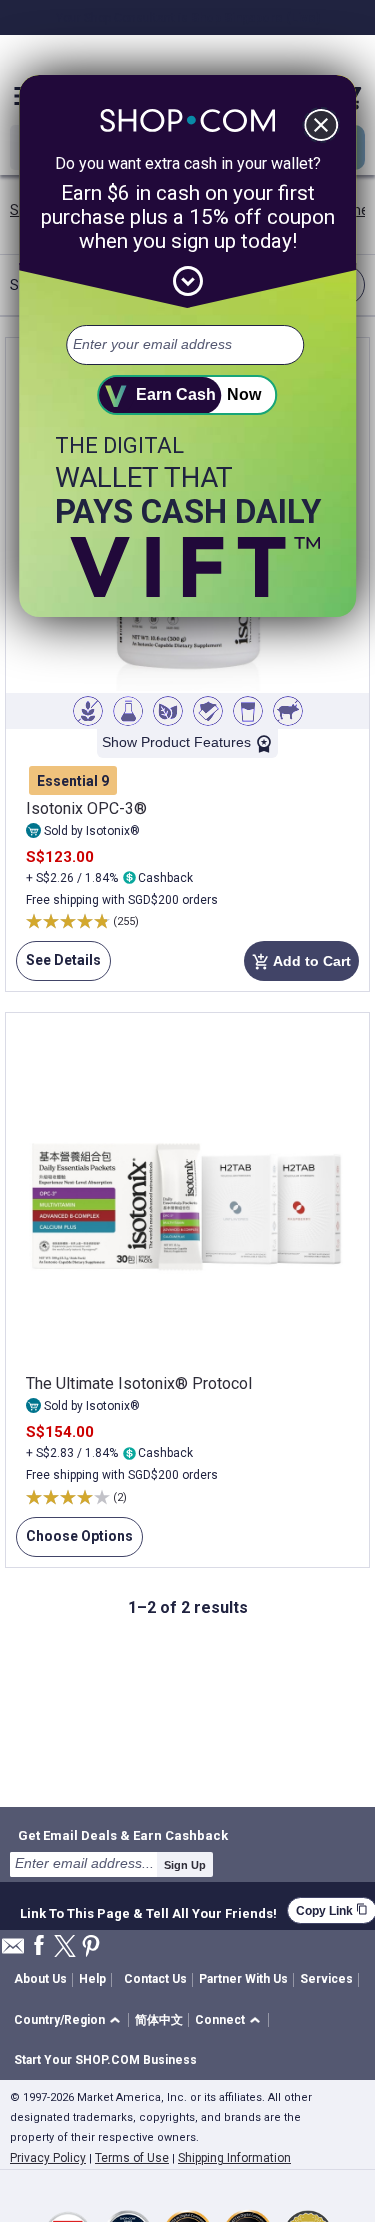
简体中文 (159, 2020)
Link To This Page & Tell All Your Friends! (148, 1911)
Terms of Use (132, 2158)
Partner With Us (243, 1979)
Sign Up (185, 1865)
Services (326, 1979)
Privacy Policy (48, 2158)
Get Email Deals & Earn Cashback (123, 1835)
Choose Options (74, 1542)
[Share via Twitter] (65, 1947)
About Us (40, 1979)
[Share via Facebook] (39, 1946)
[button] (70, 2020)
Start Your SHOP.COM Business (105, 2060)
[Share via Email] (13, 1951)
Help (92, 1979)
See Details (58, 966)
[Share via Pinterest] (91, 1947)
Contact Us (155, 1979)
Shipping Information (234, 2158)
